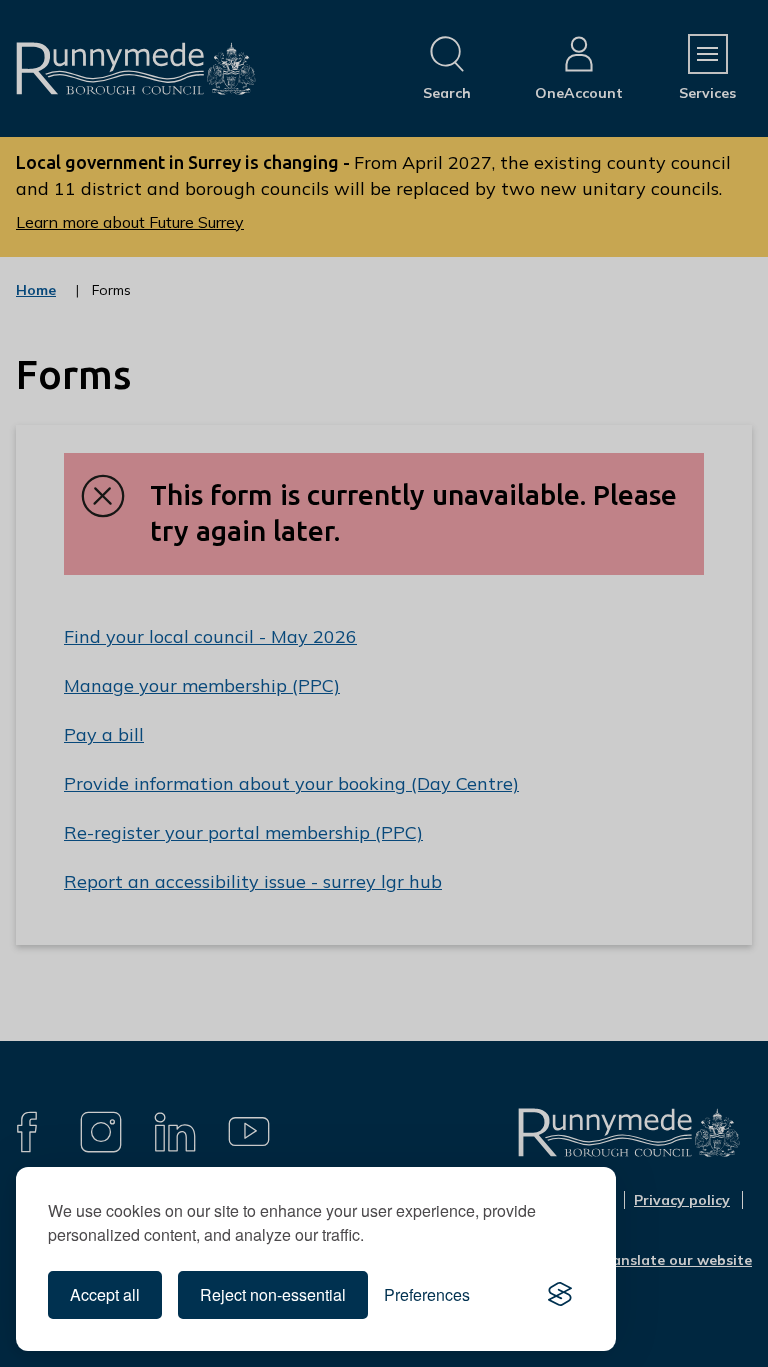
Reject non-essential (273, 1294)
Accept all (105, 1294)
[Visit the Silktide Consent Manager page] (560, 1295)
